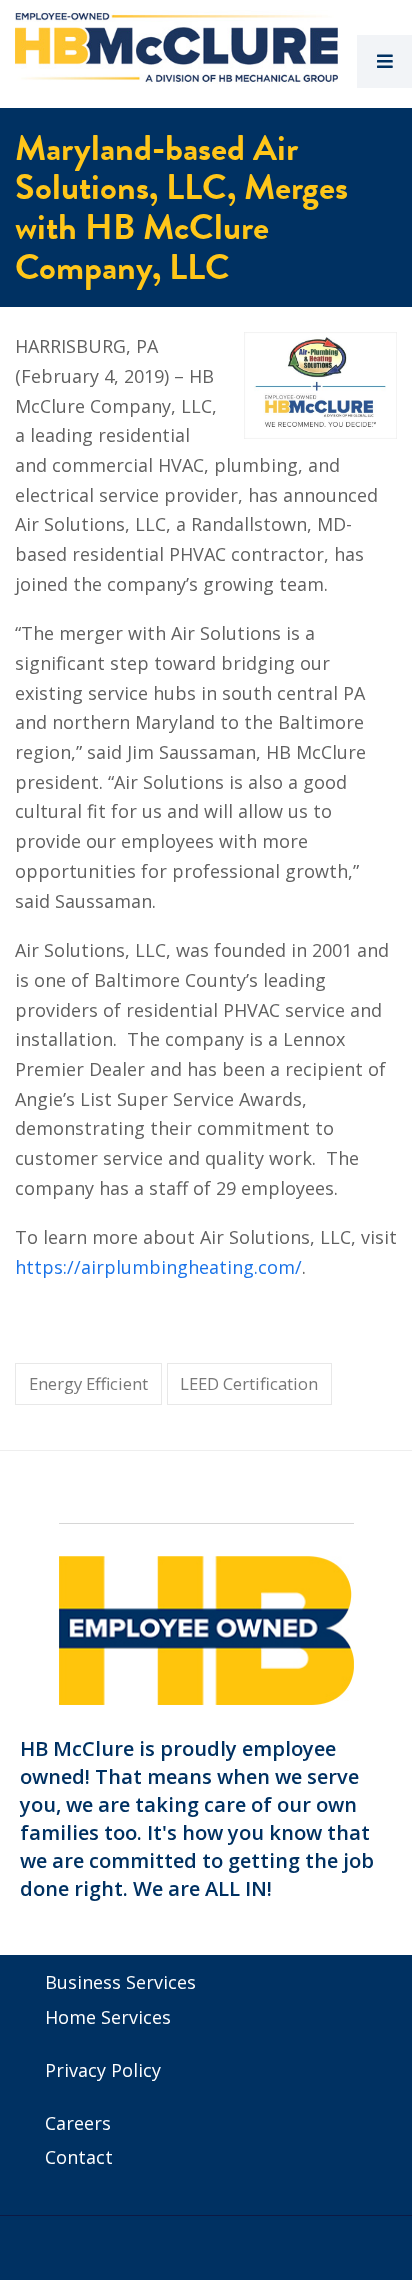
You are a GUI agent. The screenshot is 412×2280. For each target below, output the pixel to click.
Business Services (120, 1982)
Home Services (108, 2017)
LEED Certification (249, 1383)
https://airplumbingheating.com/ (158, 1267)
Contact (79, 2157)
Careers (78, 2123)
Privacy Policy (103, 2070)
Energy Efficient (88, 1383)
